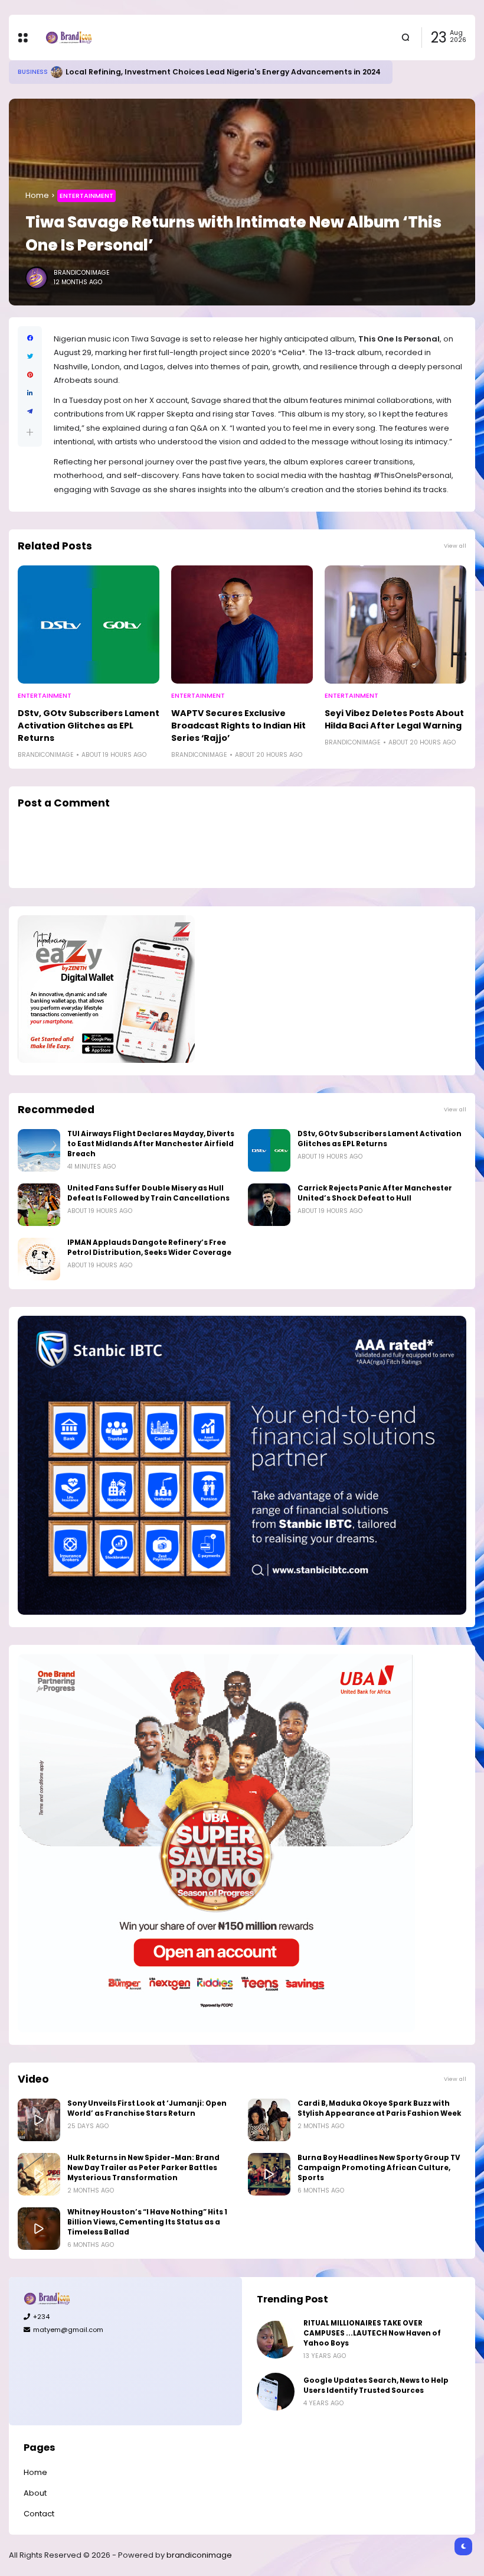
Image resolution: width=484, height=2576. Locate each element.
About (35, 2493)
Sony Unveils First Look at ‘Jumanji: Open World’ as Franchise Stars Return (147, 2108)
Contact (39, 2514)
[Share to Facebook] (30, 338)
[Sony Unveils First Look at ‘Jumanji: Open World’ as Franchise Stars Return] (39, 2120)
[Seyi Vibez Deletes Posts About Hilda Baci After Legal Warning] (395, 625)
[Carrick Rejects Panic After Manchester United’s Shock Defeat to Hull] (269, 1205)
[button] (30, 432)
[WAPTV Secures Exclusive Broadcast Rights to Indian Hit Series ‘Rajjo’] (242, 625)
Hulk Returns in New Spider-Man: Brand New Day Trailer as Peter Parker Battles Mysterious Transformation (143, 2168)
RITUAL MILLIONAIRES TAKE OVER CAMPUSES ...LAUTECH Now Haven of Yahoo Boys (372, 2333)
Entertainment (86, 196)
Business (33, 72)
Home (37, 195)
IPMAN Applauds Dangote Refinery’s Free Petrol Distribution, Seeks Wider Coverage (149, 1248)
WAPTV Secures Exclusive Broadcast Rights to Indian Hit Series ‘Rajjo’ (238, 726)
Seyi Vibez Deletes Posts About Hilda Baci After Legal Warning (394, 719)
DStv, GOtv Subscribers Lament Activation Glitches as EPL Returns (89, 726)
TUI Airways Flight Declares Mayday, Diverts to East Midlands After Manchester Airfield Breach (151, 1144)
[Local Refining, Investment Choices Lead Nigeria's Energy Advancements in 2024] (57, 72)
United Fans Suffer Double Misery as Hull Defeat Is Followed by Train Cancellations (148, 1193)
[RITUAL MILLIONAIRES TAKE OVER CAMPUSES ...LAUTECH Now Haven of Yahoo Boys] (276, 2340)
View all (455, 546)
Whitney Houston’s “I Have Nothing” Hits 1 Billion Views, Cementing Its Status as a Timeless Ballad (147, 2222)
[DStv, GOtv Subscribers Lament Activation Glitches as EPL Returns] (89, 625)
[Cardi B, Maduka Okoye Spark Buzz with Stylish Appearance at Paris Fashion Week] (269, 2120)
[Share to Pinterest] (30, 375)
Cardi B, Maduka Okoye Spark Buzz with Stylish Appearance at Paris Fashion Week (380, 2108)
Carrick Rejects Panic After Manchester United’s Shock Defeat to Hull (375, 1193)
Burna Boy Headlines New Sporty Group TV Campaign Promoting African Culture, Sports (379, 2168)
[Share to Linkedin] (30, 393)
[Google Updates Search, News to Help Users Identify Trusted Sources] (276, 2392)
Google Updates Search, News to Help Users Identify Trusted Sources (376, 2385)
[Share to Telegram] (30, 412)
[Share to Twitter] (30, 357)
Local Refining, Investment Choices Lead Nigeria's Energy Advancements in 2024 (223, 72)
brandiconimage (199, 2555)
